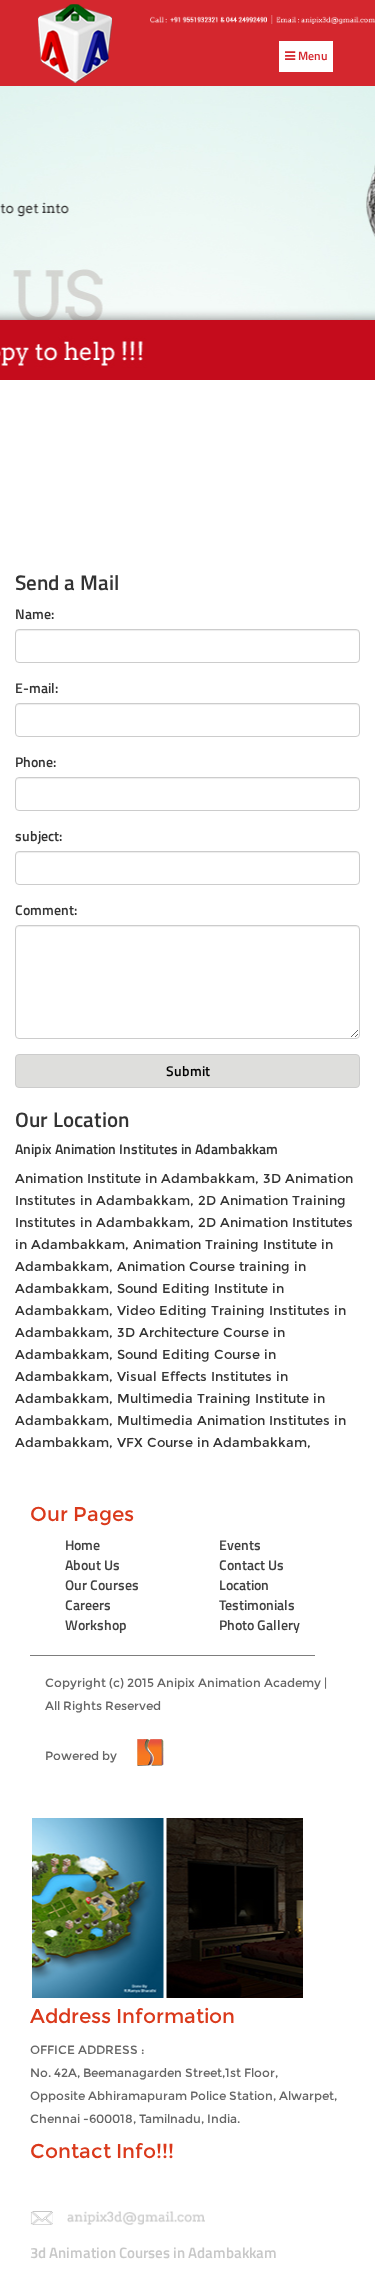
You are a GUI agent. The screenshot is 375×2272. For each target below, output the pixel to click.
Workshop (96, 1624)
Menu (311, 55)
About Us (92, 1564)
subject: (38, 836)
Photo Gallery (259, 1624)
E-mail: (36, 688)
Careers (88, 1604)
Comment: (46, 910)
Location (244, 1584)
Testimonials (257, 1604)
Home (82, 1544)
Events (240, 1544)
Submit (188, 1070)
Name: (34, 614)
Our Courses (102, 1584)
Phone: (35, 762)
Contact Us (251, 1564)
